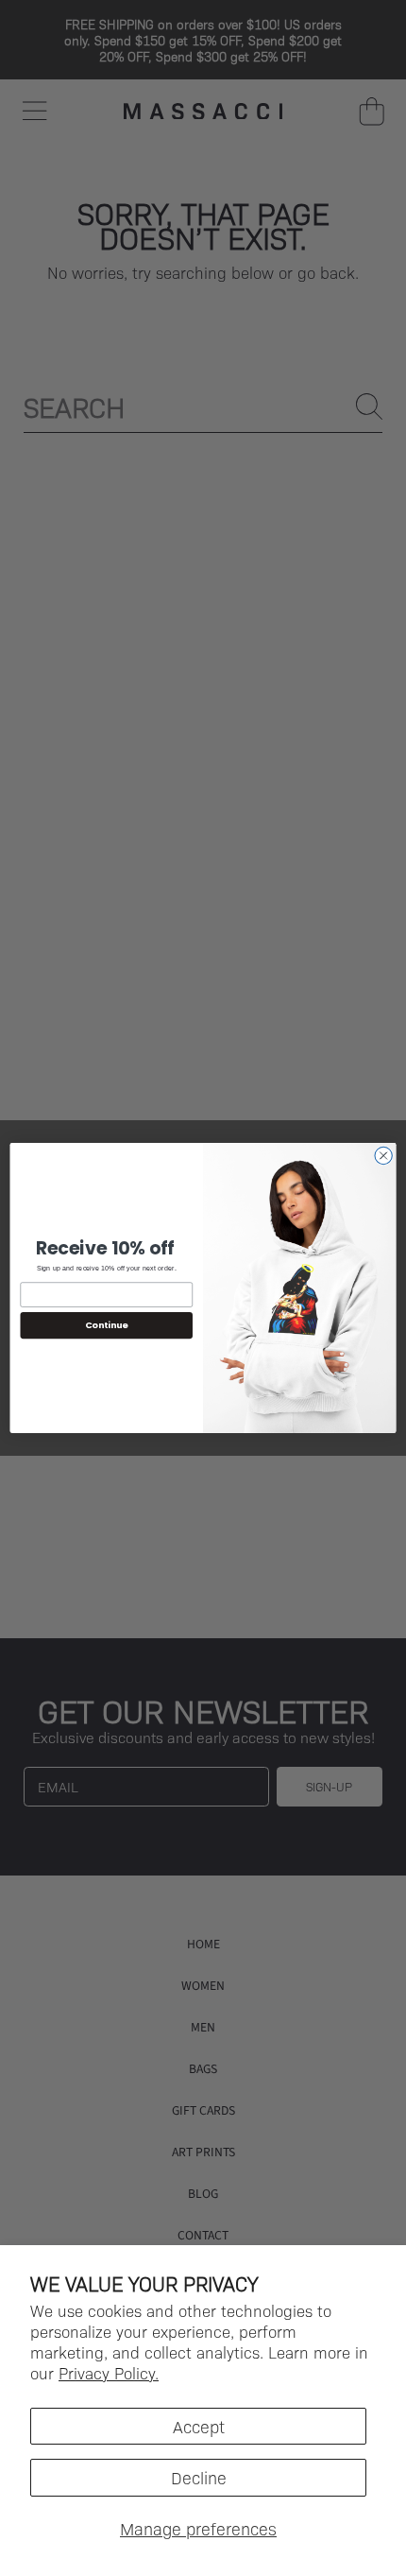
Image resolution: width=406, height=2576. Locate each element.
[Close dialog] (383, 1155)
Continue (107, 1326)
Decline (199, 2477)
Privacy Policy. (109, 2373)
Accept (199, 2426)
